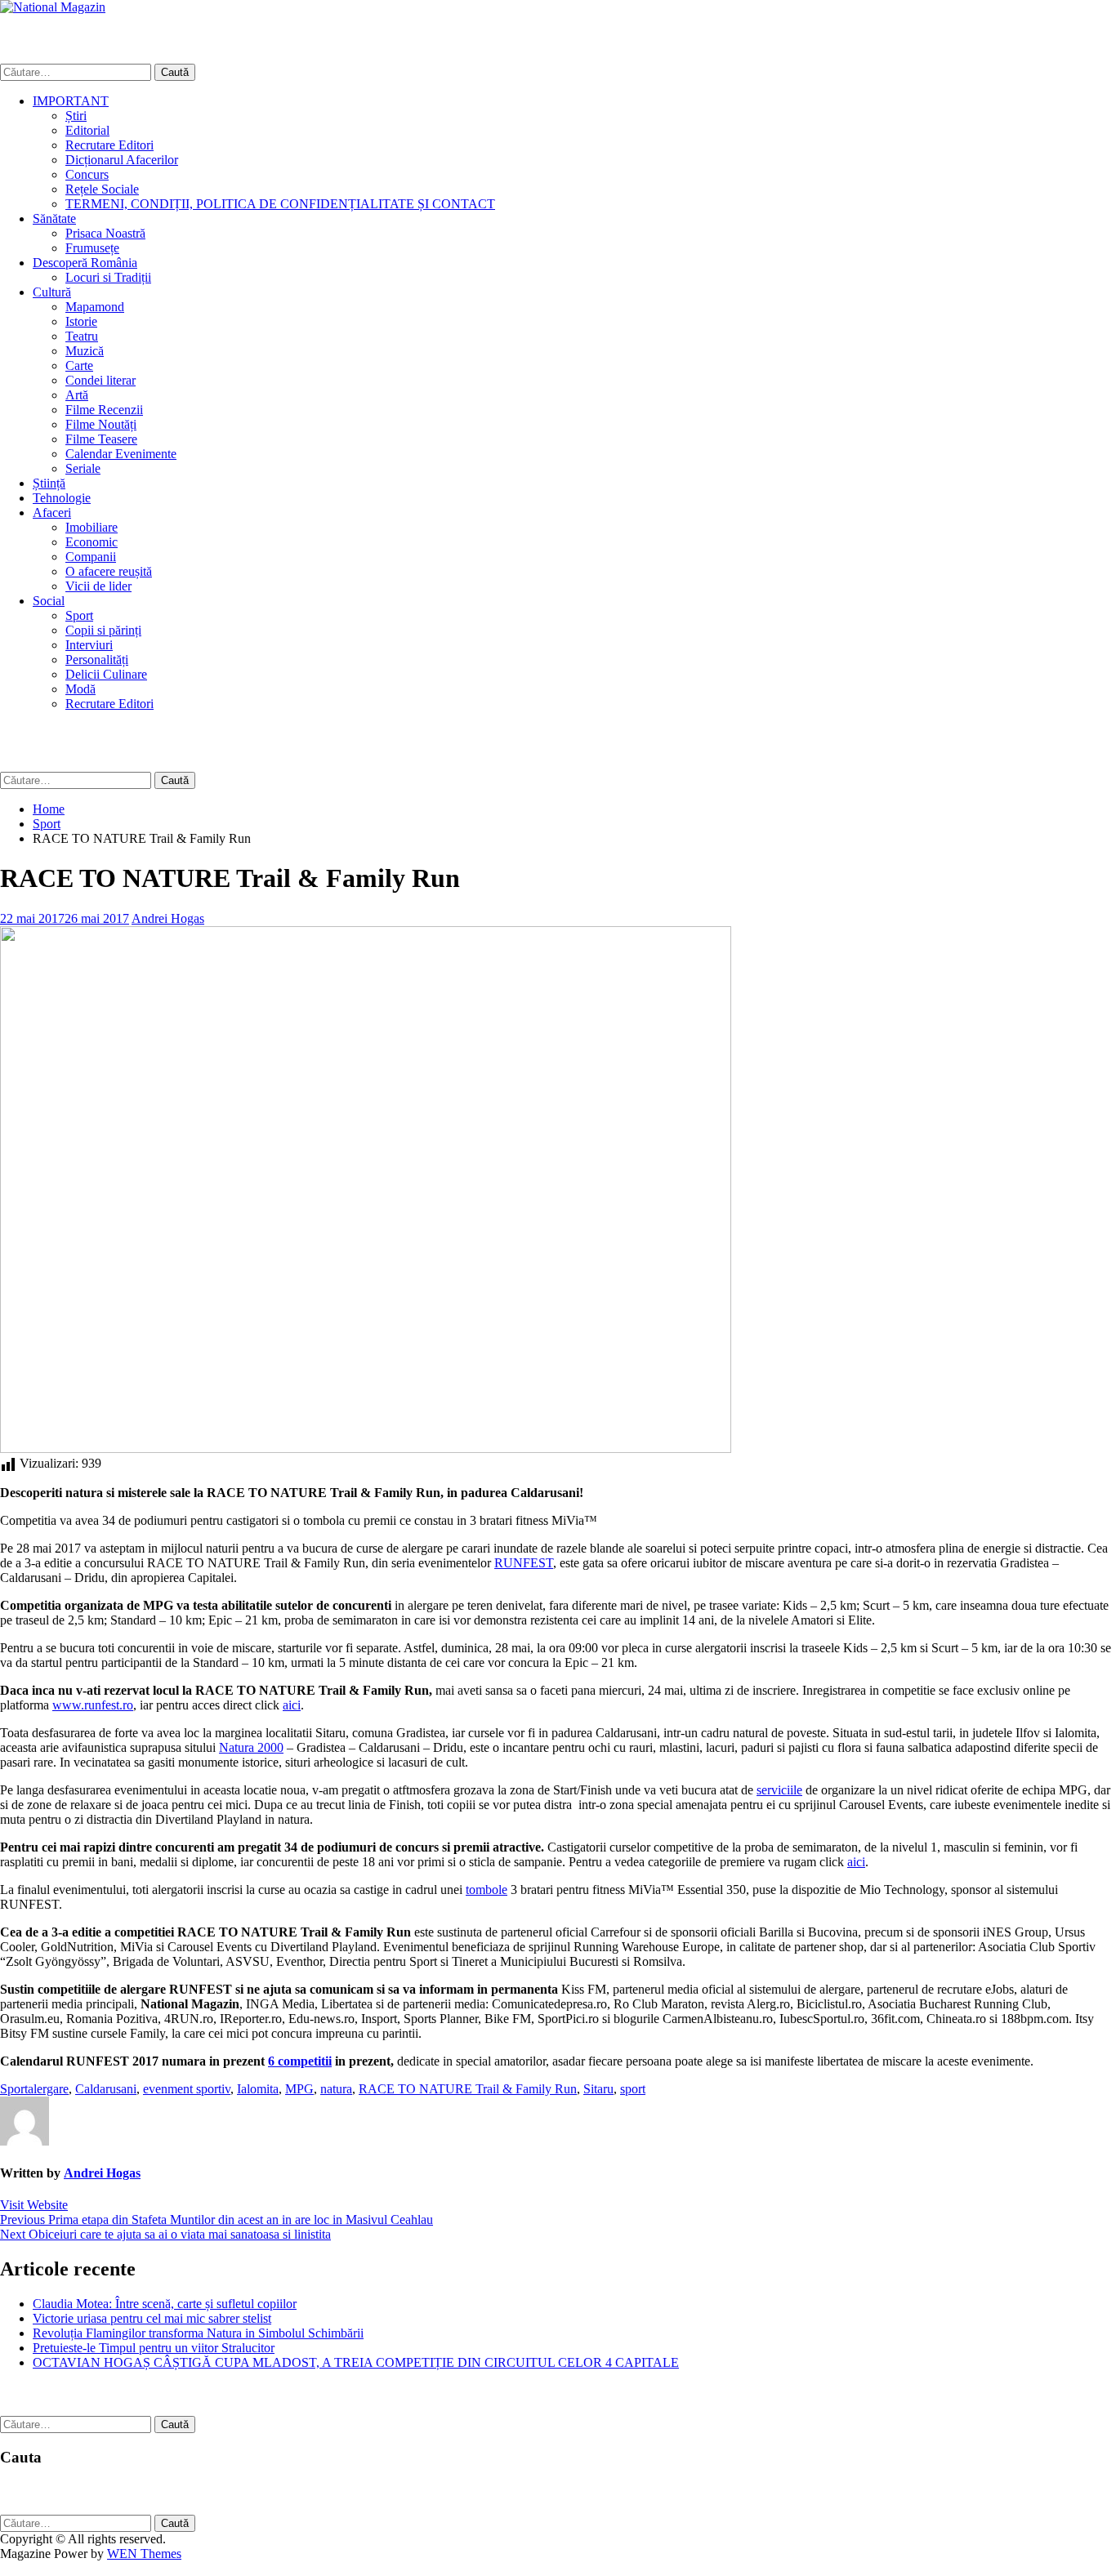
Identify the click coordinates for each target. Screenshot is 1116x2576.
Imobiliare (92, 527)
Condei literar (100, 380)
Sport (79, 615)
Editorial (87, 130)
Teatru (82, 336)
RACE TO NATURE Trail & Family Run (468, 2089)
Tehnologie (62, 498)
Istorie (81, 321)
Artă (77, 395)
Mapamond (95, 307)
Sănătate (54, 218)
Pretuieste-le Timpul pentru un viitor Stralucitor (154, 2348)
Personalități (97, 660)
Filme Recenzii (104, 410)
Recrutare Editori (109, 145)
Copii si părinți (103, 630)
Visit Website (34, 2205)
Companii (91, 557)
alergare (48, 2089)
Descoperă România (85, 263)
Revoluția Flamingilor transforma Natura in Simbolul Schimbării (198, 2333)
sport (633, 2089)
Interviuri (89, 645)
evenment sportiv (187, 2089)
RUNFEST (524, 1563)
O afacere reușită (109, 571)
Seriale (83, 468)
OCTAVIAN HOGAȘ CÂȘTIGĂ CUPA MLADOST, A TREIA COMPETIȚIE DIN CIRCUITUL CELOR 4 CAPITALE (356, 2362)
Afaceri (52, 513)
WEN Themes (144, 2554)
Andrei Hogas (168, 918)
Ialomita (258, 2089)
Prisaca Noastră (105, 233)
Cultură (52, 292)
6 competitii (300, 2061)
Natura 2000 (251, 1747)
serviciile (779, 1790)
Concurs (87, 174)
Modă (80, 689)
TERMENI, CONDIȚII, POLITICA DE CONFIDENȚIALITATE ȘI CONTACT (280, 204)
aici (292, 1705)
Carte (79, 365)
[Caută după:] (77, 71)
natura (336, 2089)
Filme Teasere (101, 439)
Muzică (85, 351)
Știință (49, 483)
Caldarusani (106, 2089)
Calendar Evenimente (121, 454)
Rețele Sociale (102, 189)
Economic (92, 542)
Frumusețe (92, 248)
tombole (487, 1890)
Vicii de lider (98, 586)
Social (49, 601)
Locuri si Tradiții (108, 277)
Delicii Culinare (106, 674)
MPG (299, 2089)
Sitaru (598, 2089)
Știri (76, 116)
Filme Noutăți (101, 424)
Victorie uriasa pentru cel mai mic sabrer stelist (152, 2318)
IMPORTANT (71, 101)
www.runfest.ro (93, 1705)
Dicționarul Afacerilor (122, 160)
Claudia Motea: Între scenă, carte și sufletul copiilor (165, 2304)
